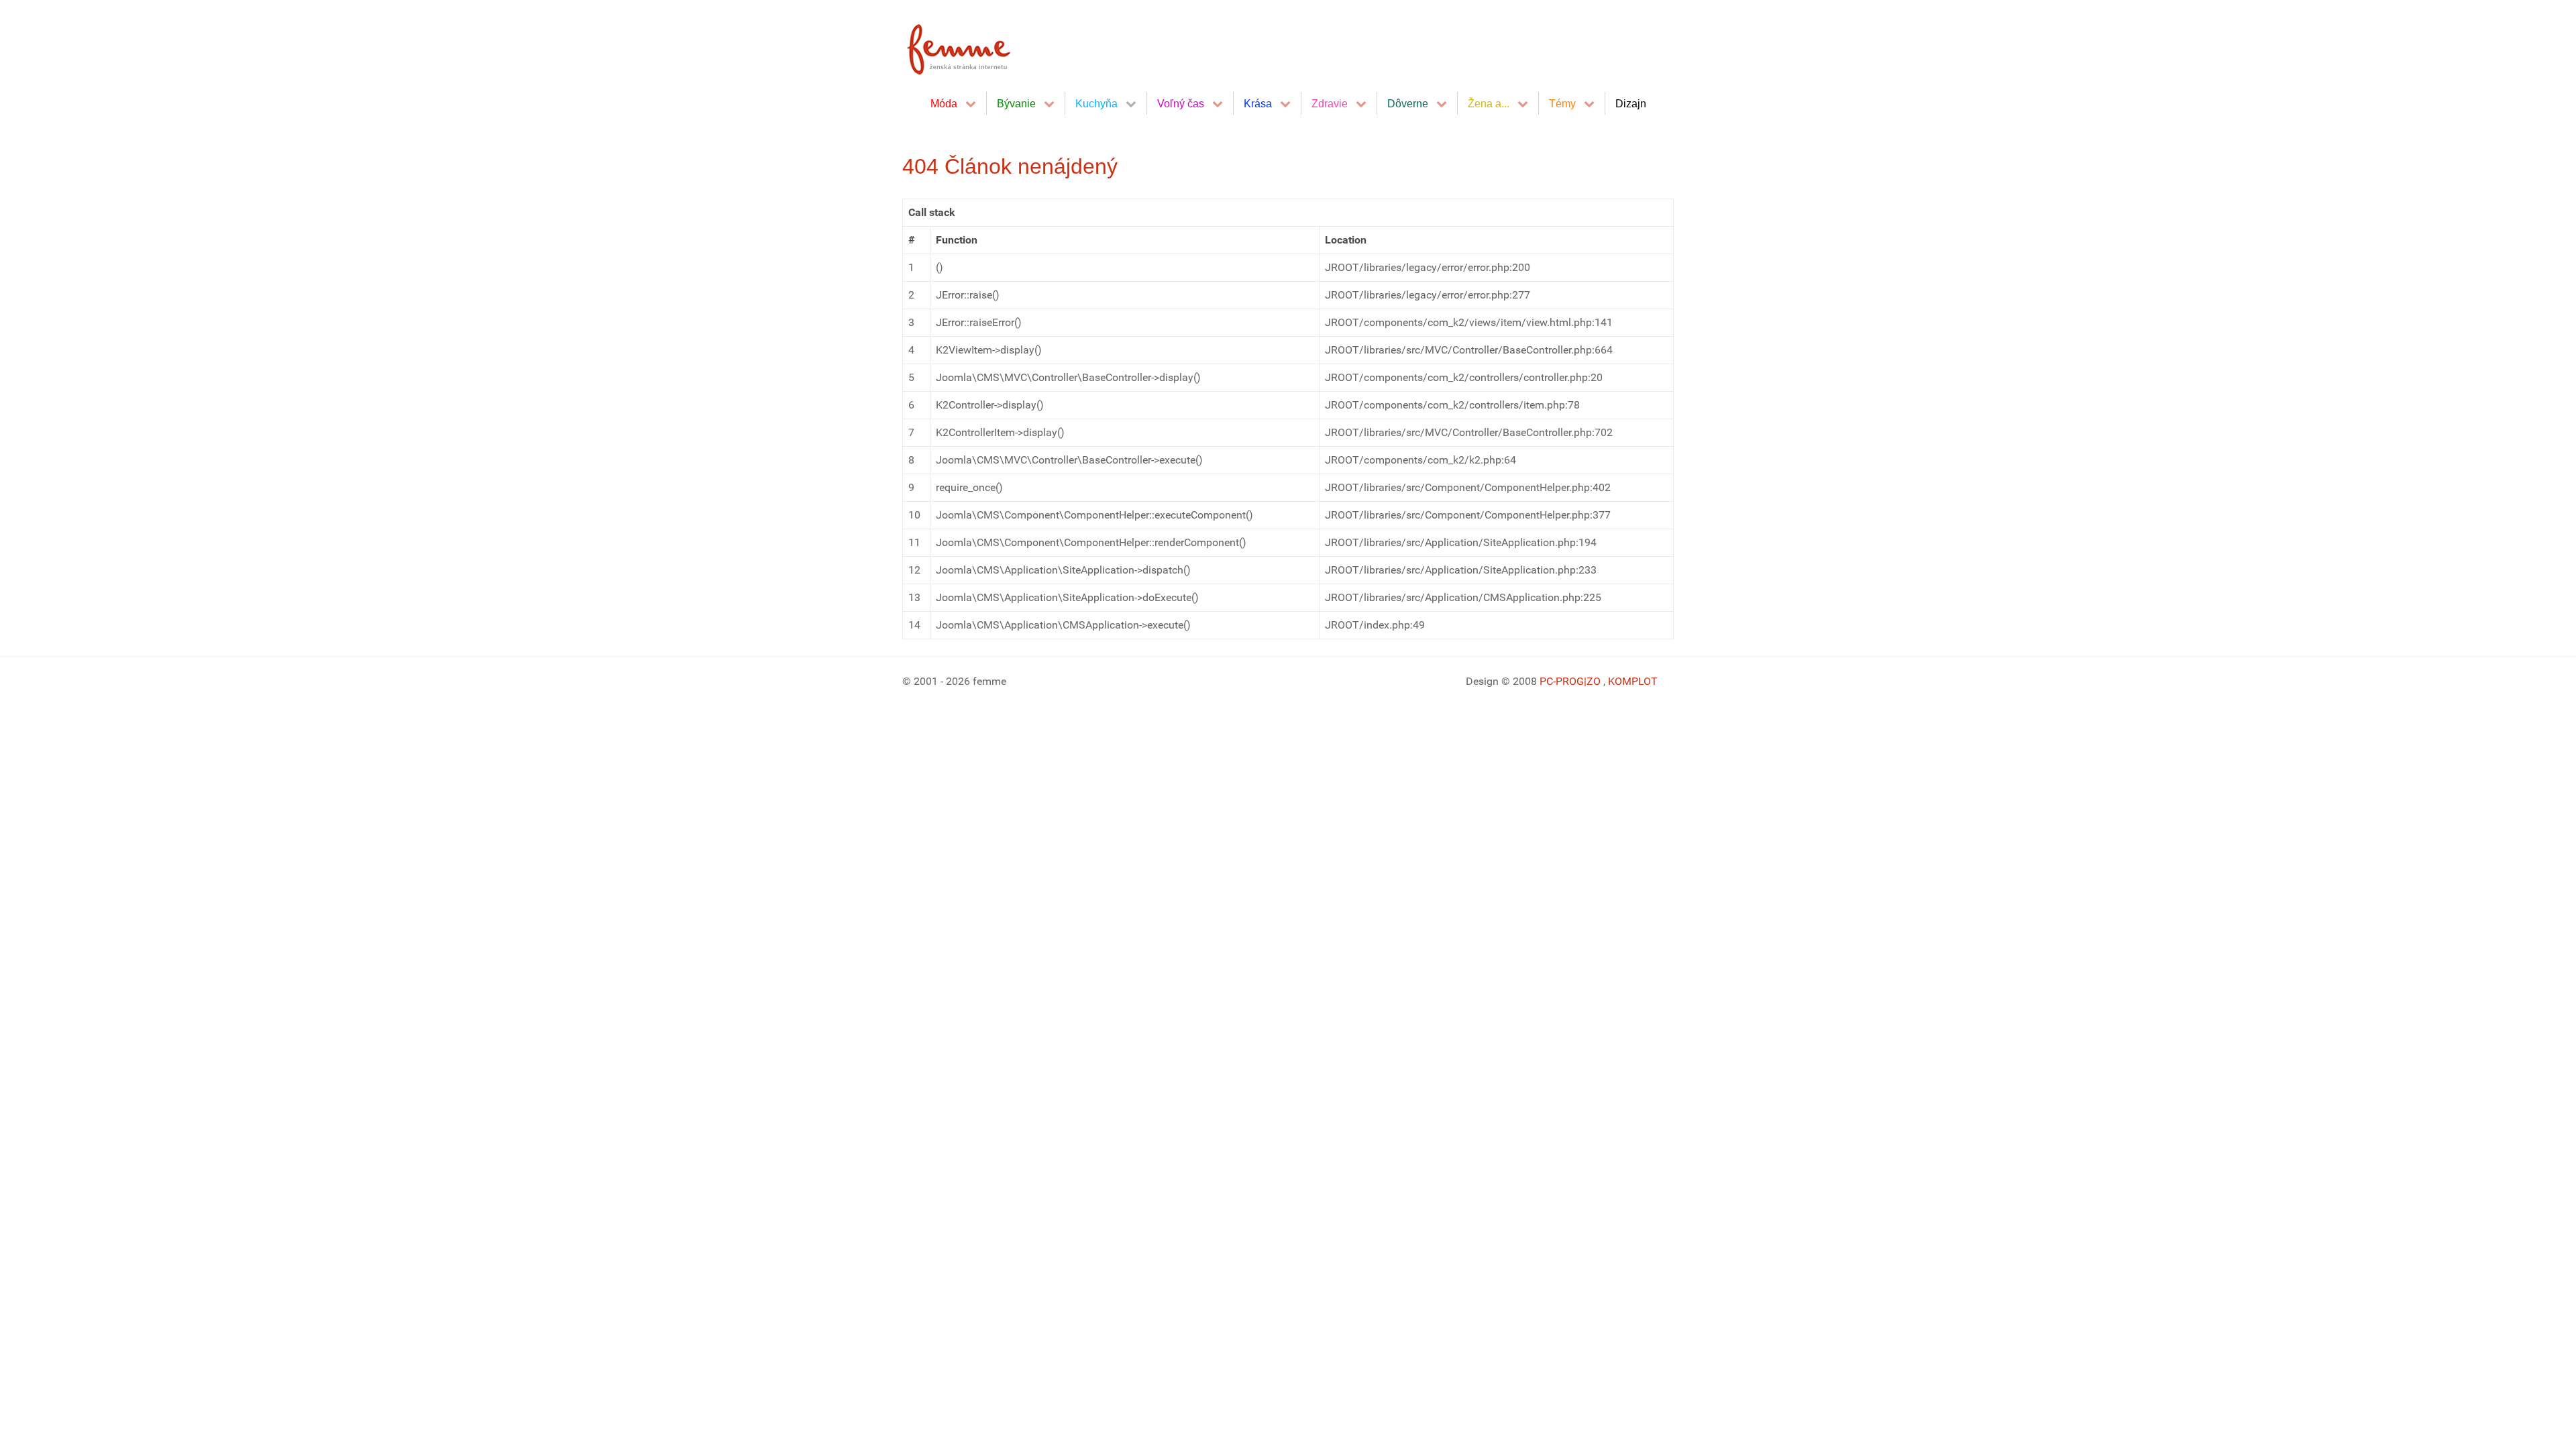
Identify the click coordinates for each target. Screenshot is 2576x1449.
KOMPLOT (1633, 681)
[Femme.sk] (974, 45)
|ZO (1594, 681)
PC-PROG (1562, 681)
